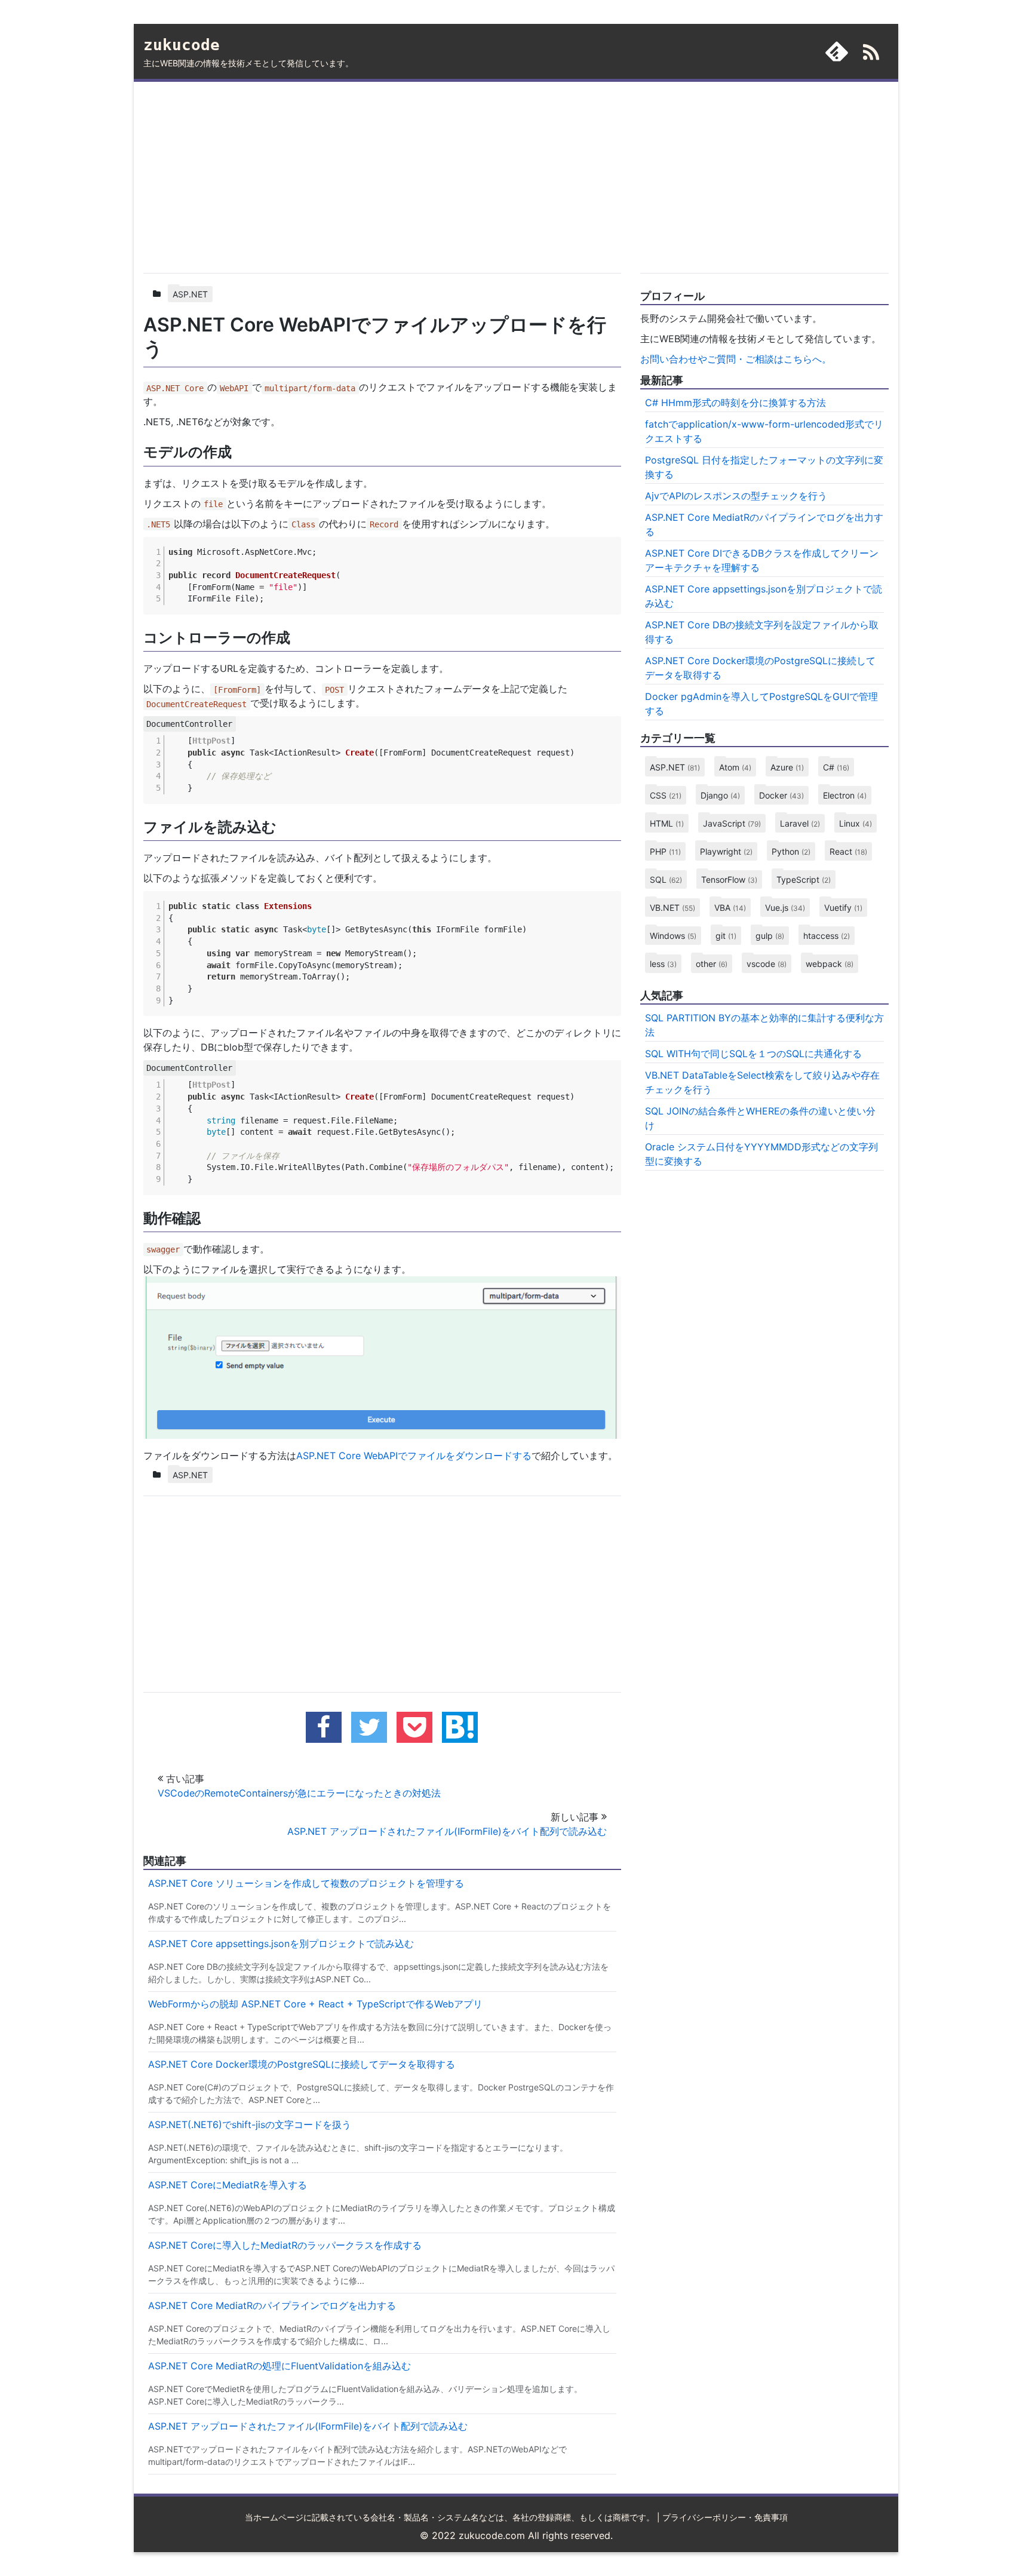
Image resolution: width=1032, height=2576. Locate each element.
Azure (787, 767)
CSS (666, 795)
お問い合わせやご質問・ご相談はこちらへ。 (736, 359)
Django (720, 795)
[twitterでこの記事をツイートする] (369, 1727)
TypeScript (804, 879)
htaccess (827, 936)
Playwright (726, 851)
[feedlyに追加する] (837, 51)
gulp (770, 936)
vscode (767, 964)
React (848, 851)
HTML (667, 823)
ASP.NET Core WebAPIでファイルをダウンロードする (414, 1456)
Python (791, 851)
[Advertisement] (382, 175)
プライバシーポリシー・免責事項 (725, 2517)
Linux (856, 823)
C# (836, 767)
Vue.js (785, 908)
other (712, 964)
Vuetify (843, 908)
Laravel (800, 823)
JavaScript (732, 823)
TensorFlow (729, 879)
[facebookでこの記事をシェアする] (324, 1727)
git (726, 936)
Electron (845, 795)
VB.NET (672, 908)
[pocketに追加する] (414, 1727)
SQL (666, 879)
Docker (781, 795)
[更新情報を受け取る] (871, 54)
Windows (673, 936)
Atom (735, 767)
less (663, 964)
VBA (730, 908)
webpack (830, 964)
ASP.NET (190, 294)
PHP (665, 851)
